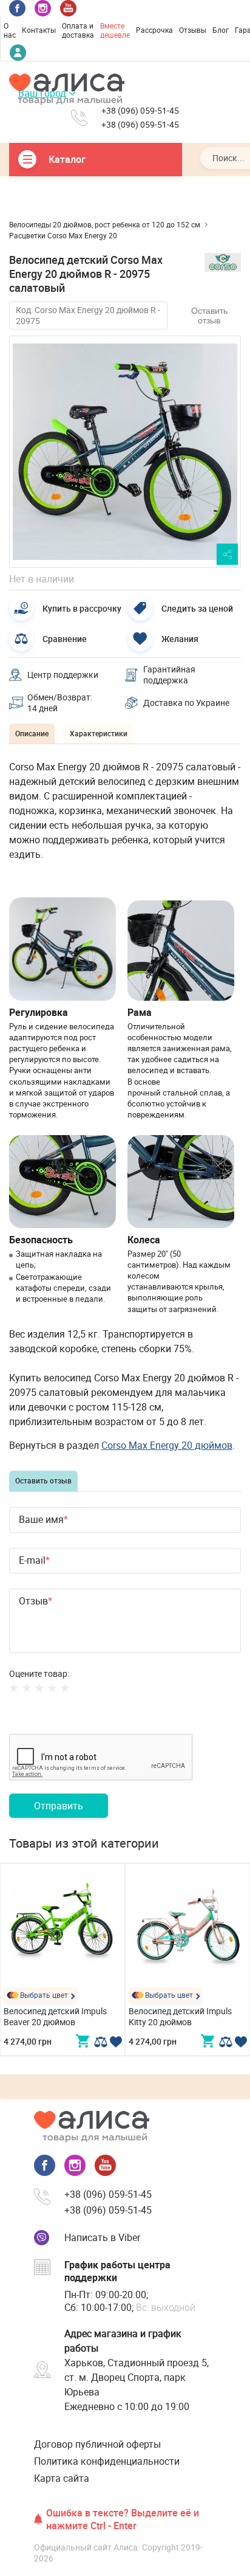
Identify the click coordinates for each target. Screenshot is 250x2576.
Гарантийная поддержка (169, 675)
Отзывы (193, 30)
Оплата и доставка (78, 30)
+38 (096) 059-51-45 (140, 111)
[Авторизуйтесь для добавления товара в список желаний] (116, 2042)
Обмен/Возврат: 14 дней (60, 703)
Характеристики (99, 733)
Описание (32, 733)
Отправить (59, 1806)
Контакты (39, 30)
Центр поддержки (63, 675)
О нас (10, 30)
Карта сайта (62, 2478)
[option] (125, 452)
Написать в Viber (102, 2237)
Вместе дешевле (115, 30)
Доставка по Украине (186, 703)
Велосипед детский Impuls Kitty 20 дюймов (180, 2016)
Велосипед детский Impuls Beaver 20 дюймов (55, 2016)
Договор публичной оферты (97, 2444)
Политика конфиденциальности (107, 2461)
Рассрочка (154, 30)
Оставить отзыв (209, 316)
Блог (221, 30)
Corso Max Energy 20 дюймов (167, 1445)
